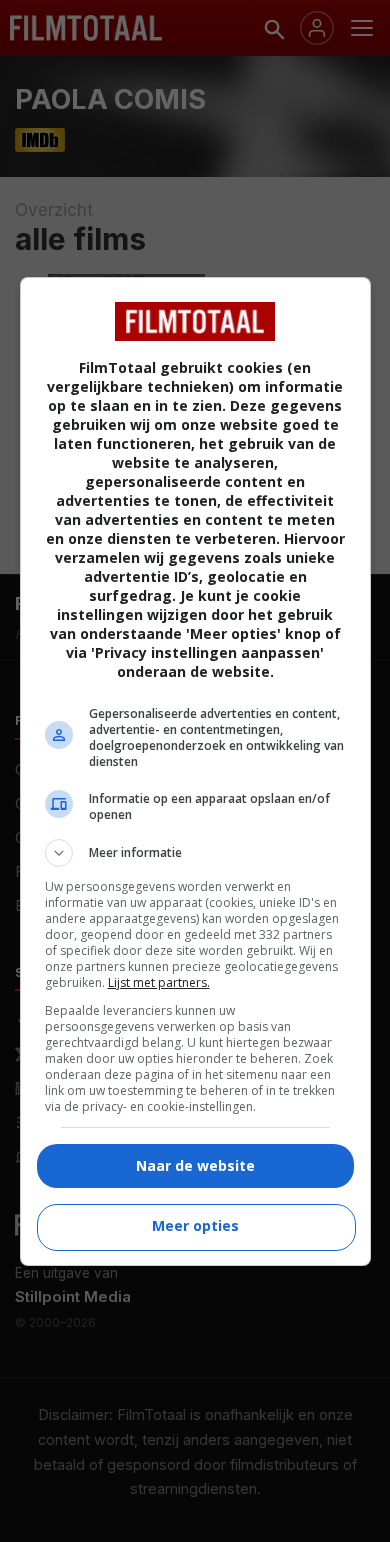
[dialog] (195, 771)
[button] (195, 853)
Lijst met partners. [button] (159, 982)
